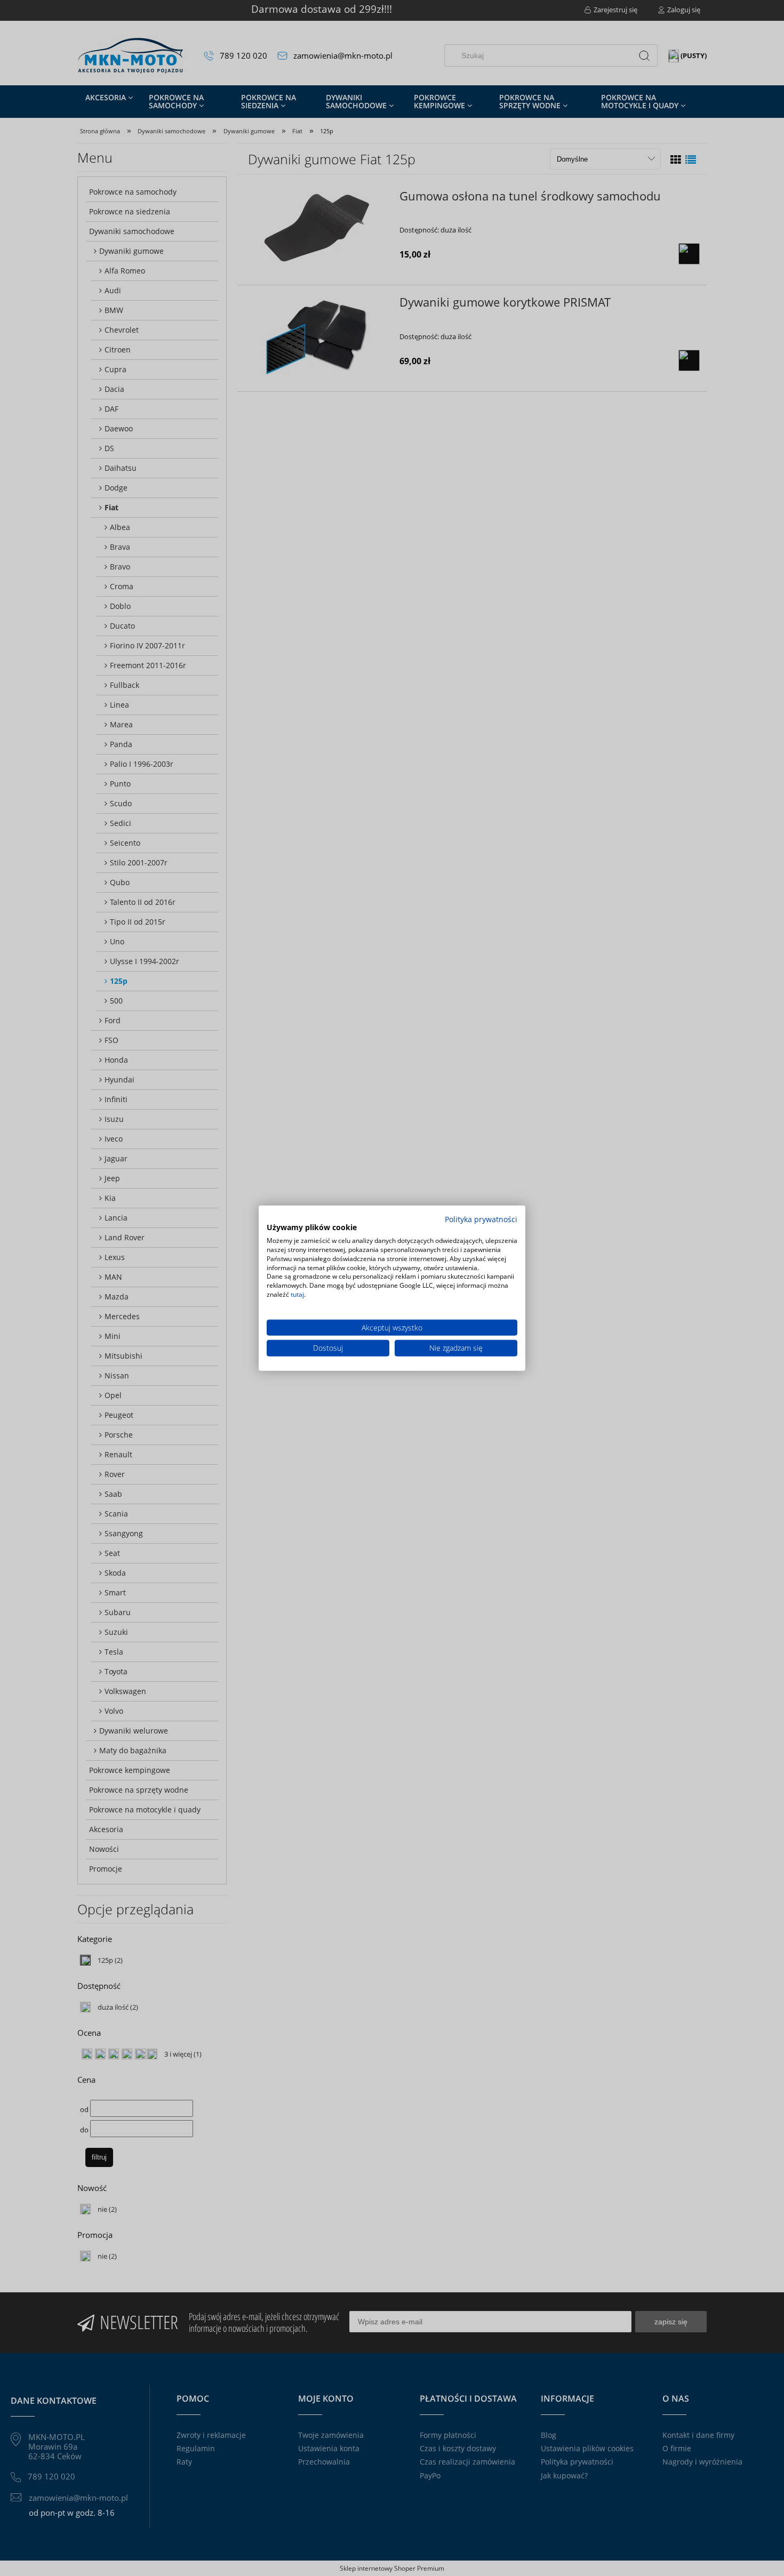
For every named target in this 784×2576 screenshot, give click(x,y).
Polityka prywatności (481, 1219)
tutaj (297, 1294)
